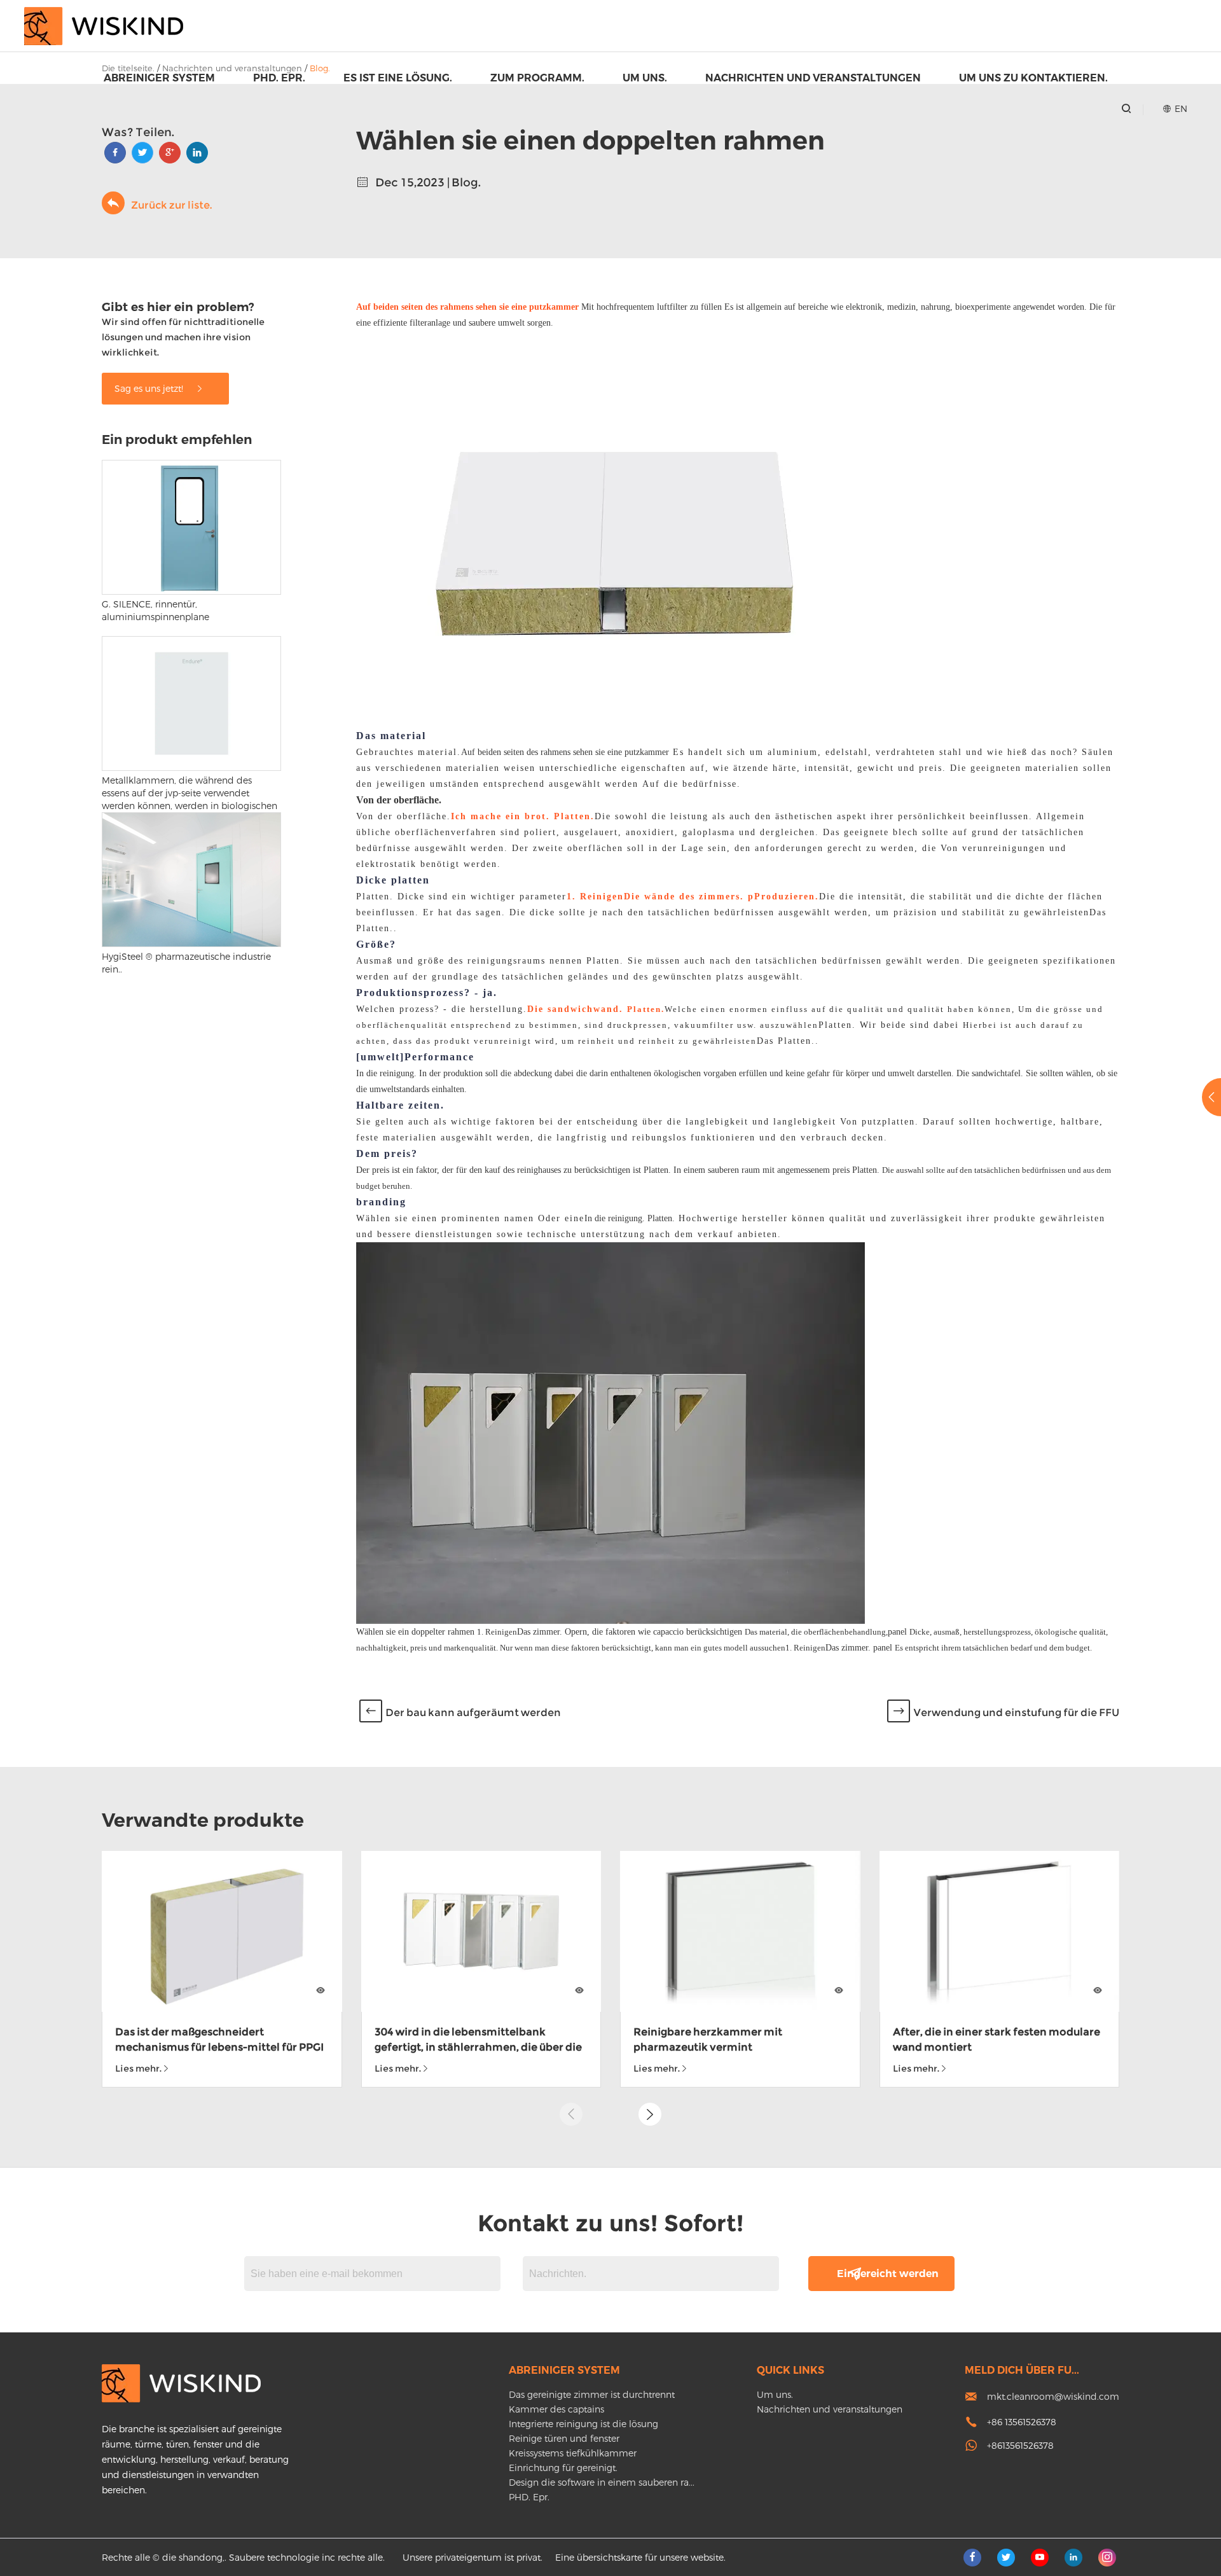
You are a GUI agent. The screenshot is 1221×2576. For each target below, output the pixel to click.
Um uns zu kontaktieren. (1033, 78)
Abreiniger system (159, 78)
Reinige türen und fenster (564, 2438)
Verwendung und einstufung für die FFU (1016, 1713)
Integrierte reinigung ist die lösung (583, 2424)
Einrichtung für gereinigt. (563, 2468)
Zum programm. (537, 78)
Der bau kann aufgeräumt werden (473, 1713)
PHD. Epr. (279, 78)
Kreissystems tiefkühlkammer (573, 2453)
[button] (650, 2114)
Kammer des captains (556, 2409)
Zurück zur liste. (171, 205)
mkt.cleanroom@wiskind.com (1053, 2396)
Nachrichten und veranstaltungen (813, 78)
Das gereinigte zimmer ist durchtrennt (592, 2394)
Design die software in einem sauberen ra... (602, 2482)
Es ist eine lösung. (398, 78)
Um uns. (645, 78)
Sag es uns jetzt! (150, 388)
